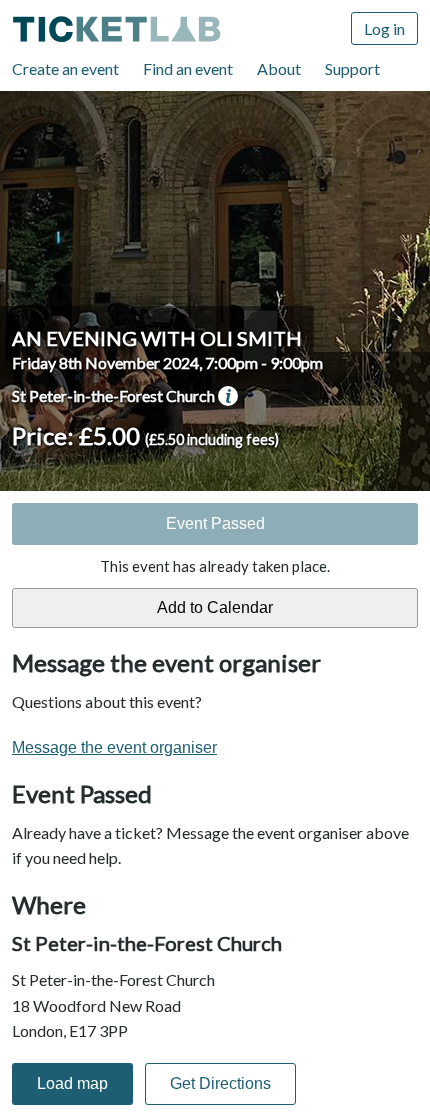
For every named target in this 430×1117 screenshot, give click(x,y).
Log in (384, 28)
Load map (72, 1083)
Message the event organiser (114, 747)
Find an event (188, 68)
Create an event (65, 68)
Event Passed (215, 523)
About (279, 68)
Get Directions (220, 1083)
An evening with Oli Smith (157, 338)
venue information (228, 396)
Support (352, 68)
